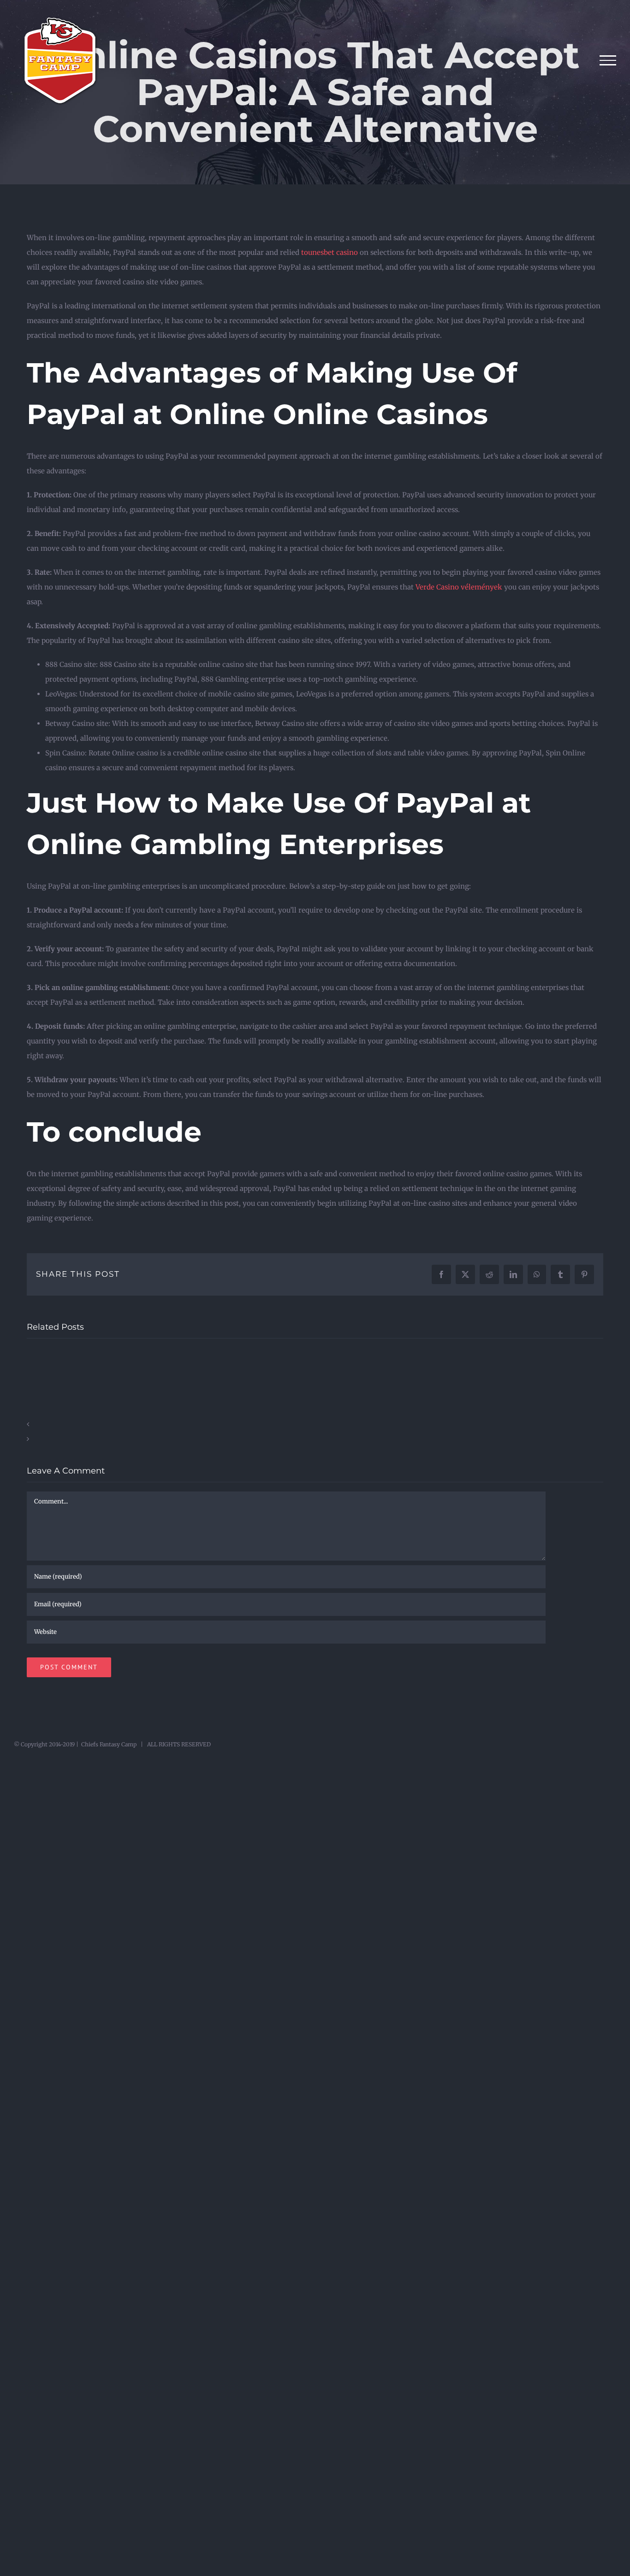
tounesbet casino (330, 252)
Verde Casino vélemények (459, 587)
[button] (315, 1424)
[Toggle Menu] (608, 60)
